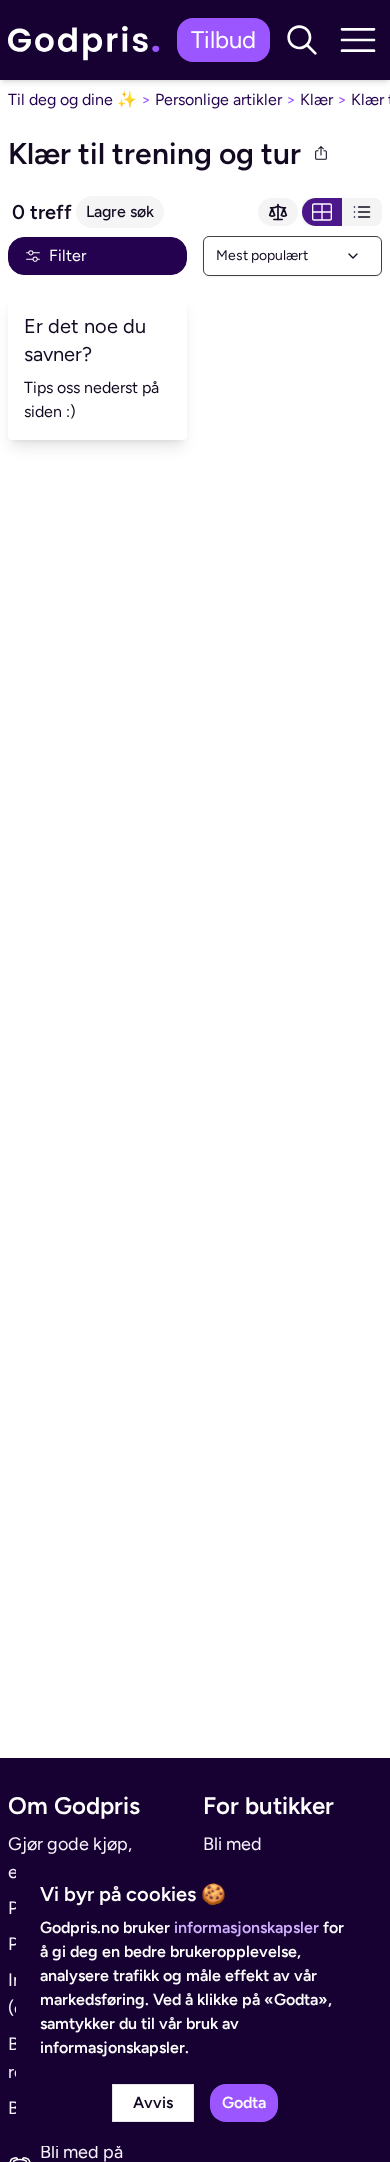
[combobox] (292, 256)
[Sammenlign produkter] (278, 212)
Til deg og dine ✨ (72, 99)
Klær (316, 99)
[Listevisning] (362, 212)
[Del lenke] (321, 154)
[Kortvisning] (322, 212)
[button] (302, 40)
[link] (88, 40)
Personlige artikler (218, 99)
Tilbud (223, 39)
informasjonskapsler (246, 1927)
